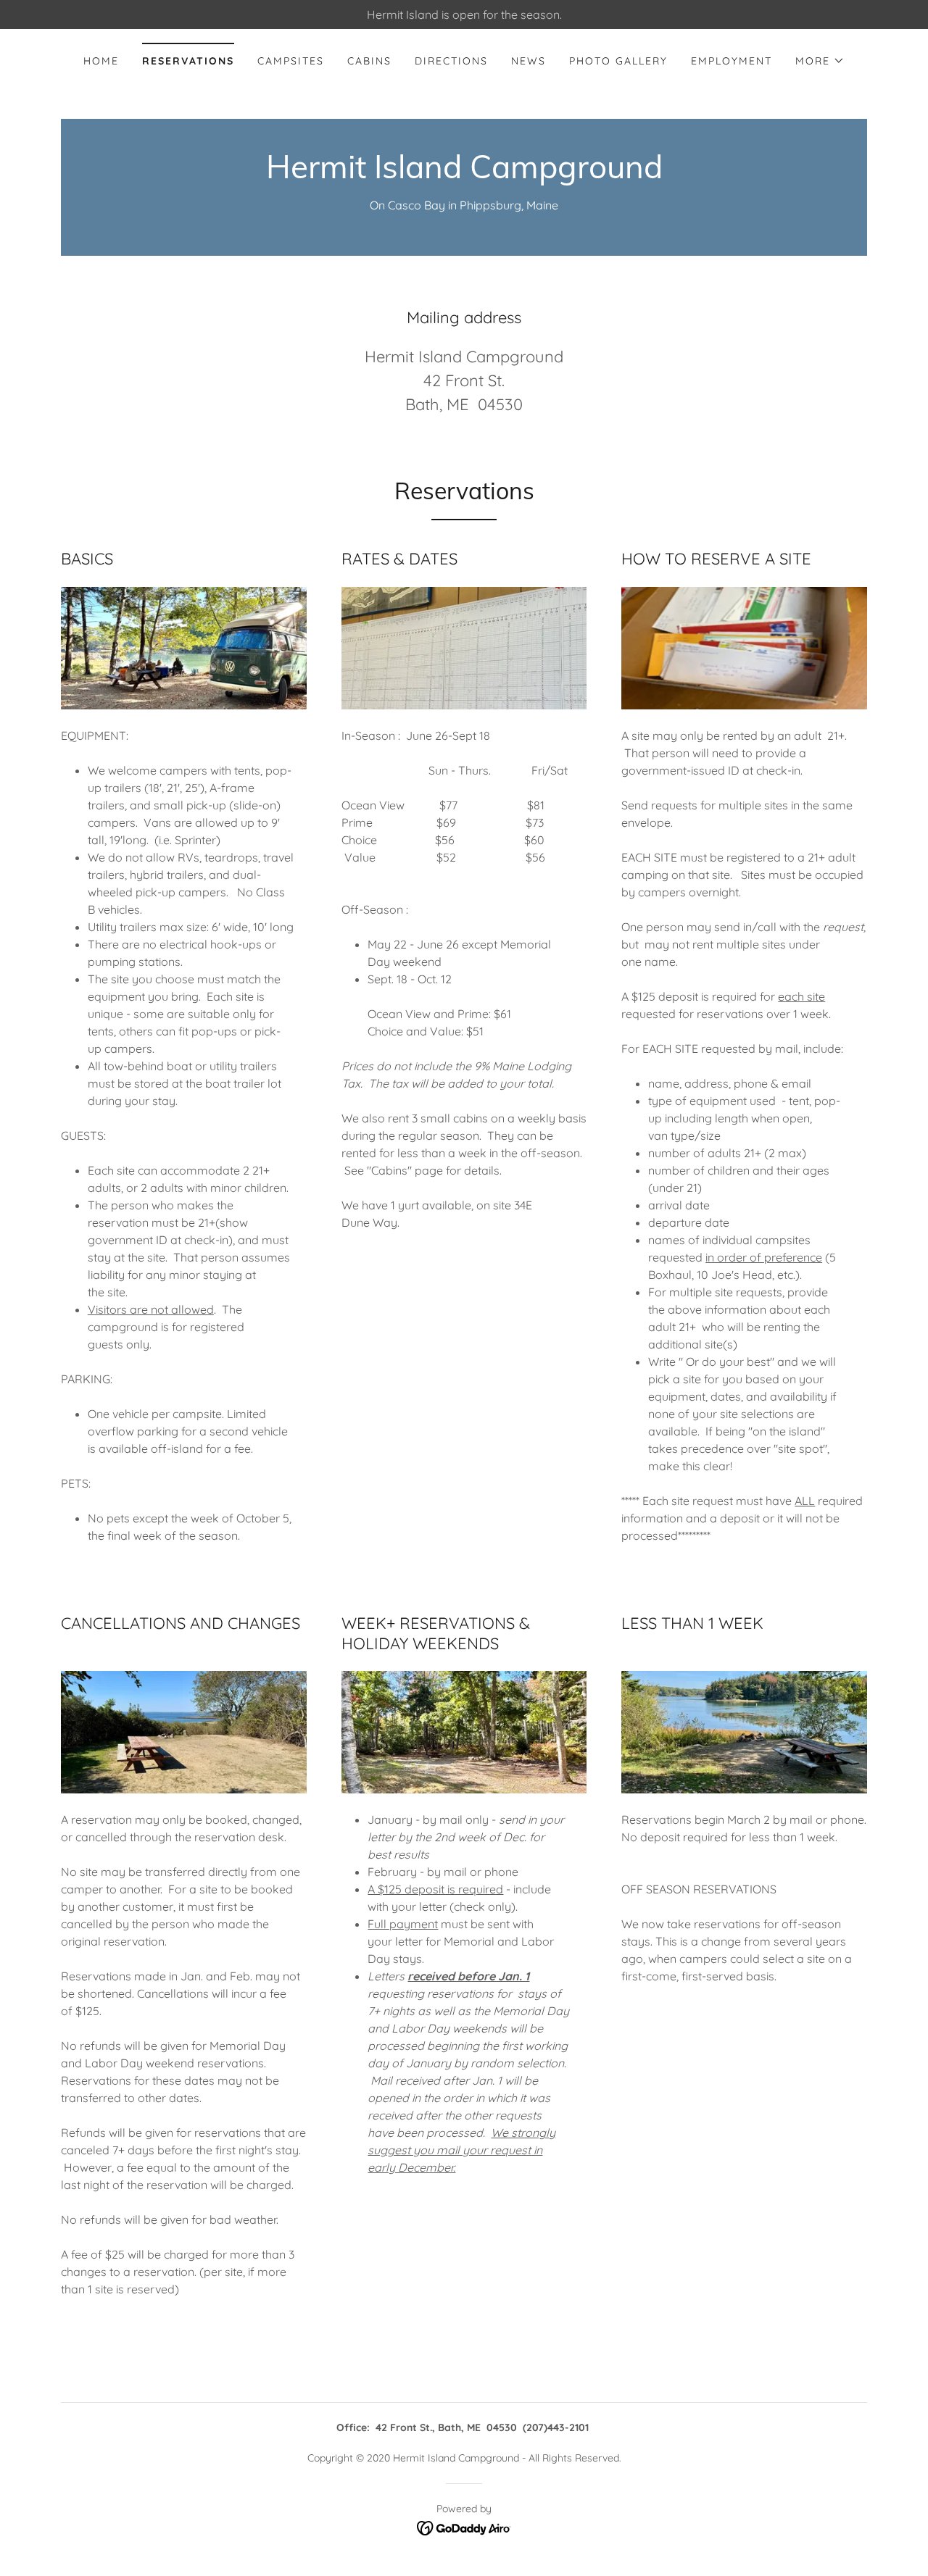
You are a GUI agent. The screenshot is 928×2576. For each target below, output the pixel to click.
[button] (820, 61)
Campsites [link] (291, 61)
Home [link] (101, 61)
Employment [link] (732, 61)
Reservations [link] (188, 61)
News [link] (529, 61)
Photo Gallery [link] (618, 61)
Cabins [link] (369, 61)
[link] (464, 174)
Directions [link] (451, 61)
